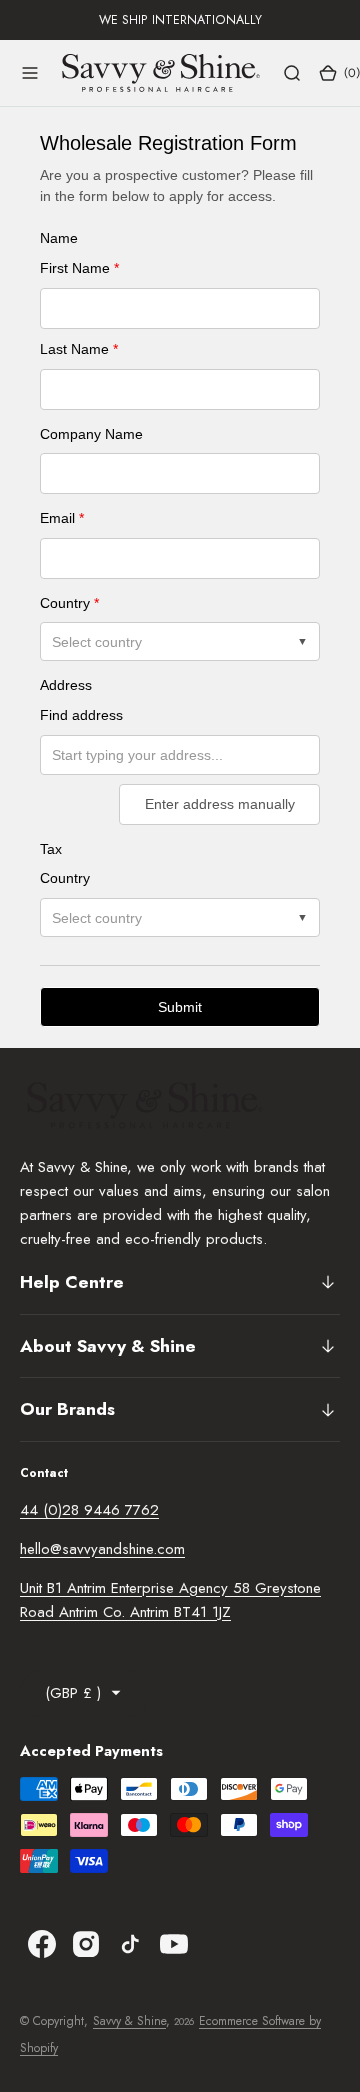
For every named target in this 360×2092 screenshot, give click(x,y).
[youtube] (174, 1944)
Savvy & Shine (129, 2021)
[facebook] (42, 1944)
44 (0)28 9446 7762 (89, 1510)
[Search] (292, 73)
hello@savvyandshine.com (102, 1549)
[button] (30, 73)
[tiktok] (130, 1944)
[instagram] (86, 1944)
